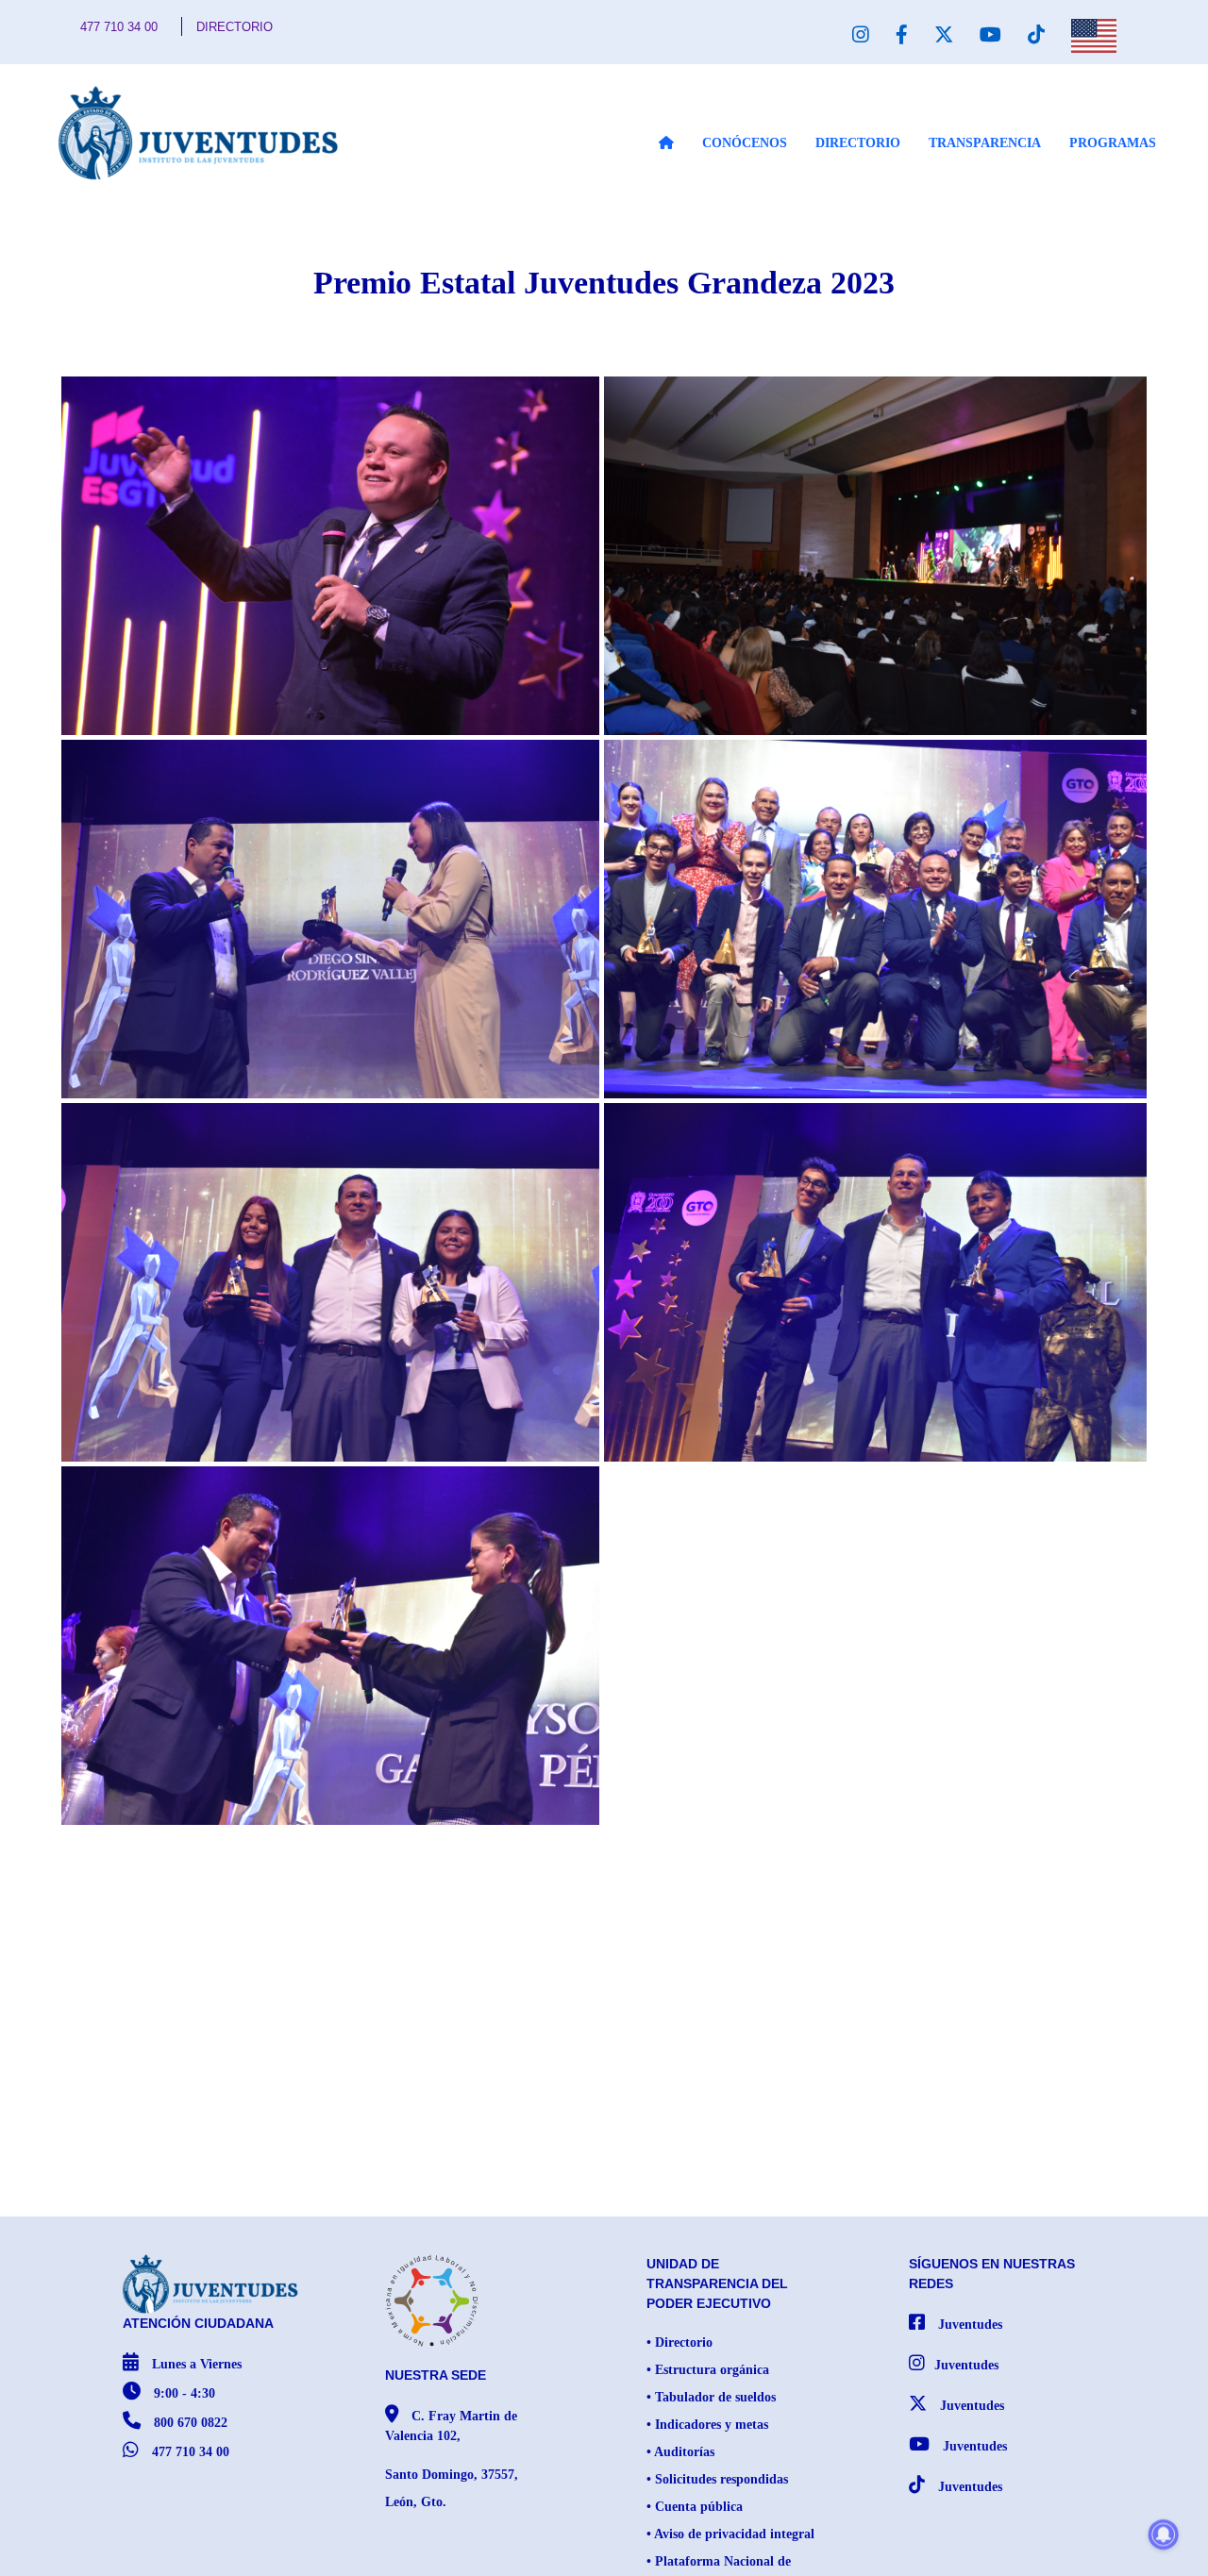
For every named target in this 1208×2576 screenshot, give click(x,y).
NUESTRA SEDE (436, 2375)
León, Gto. (416, 2502)
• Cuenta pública (695, 2507)
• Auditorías (680, 2452)
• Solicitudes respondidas (717, 2479)
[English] (1094, 36)
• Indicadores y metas (707, 2425)
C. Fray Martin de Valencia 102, (451, 2426)
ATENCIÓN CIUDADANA (198, 2323)
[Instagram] (861, 35)
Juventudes (968, 2325)
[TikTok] (1036, 35)
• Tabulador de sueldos (711, 2397)
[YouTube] (990, 35)
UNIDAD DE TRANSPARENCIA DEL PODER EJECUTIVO (717, 2283)
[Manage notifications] (1164, 2534)
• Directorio (679, 2342)
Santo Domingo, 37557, (452, 2475)
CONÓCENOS (745, 143)
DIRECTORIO (235, 27)
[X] (944, 35)
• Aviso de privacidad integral (730, 2534)
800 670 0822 (189, 2423)
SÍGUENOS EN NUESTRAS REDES (992, 2274)
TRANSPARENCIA (985, 143)
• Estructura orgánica (708, 2370)
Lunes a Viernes (195, 2364)
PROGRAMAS (1113, 143)
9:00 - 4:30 (183, 2393)
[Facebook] (902, 35)
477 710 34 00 (119, 27)
